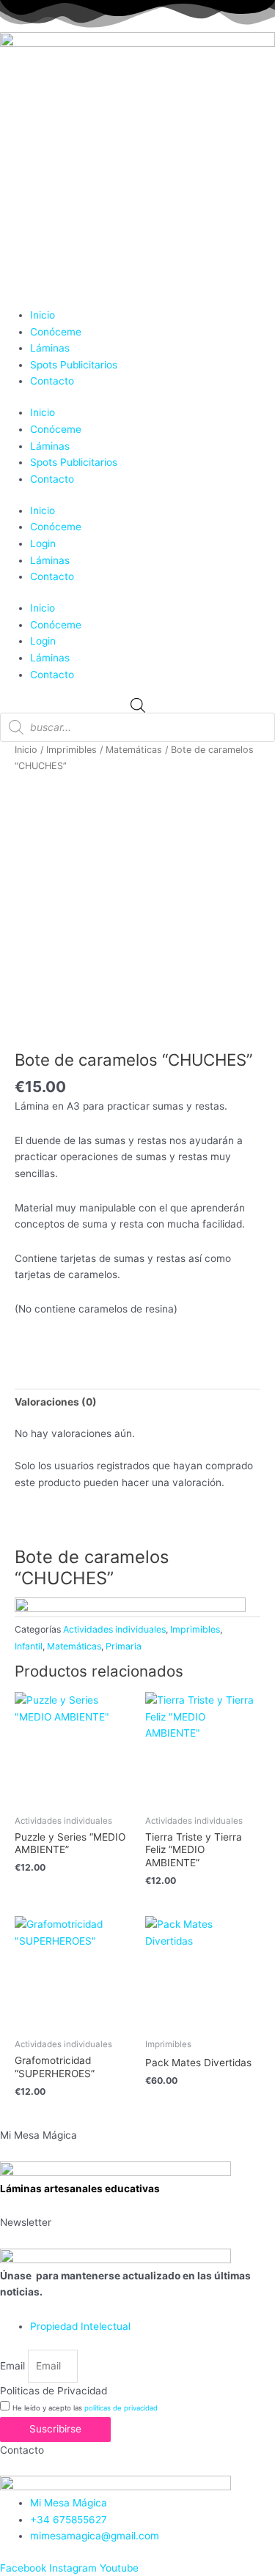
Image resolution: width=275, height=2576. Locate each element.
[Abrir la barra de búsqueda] (138, 705)
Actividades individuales (114, 1629)
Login (43, 543)
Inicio (43, 315)
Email (14, 2366)
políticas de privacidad (121, 2408)
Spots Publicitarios (74, 365)
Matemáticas (134, 750)
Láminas (50, 348)
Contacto (52, 381)
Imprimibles (71, 750)
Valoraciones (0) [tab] (56, 1402)
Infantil (29, 1646)
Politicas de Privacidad (54, 2391)
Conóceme (56, 332)
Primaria (124, 1646)
